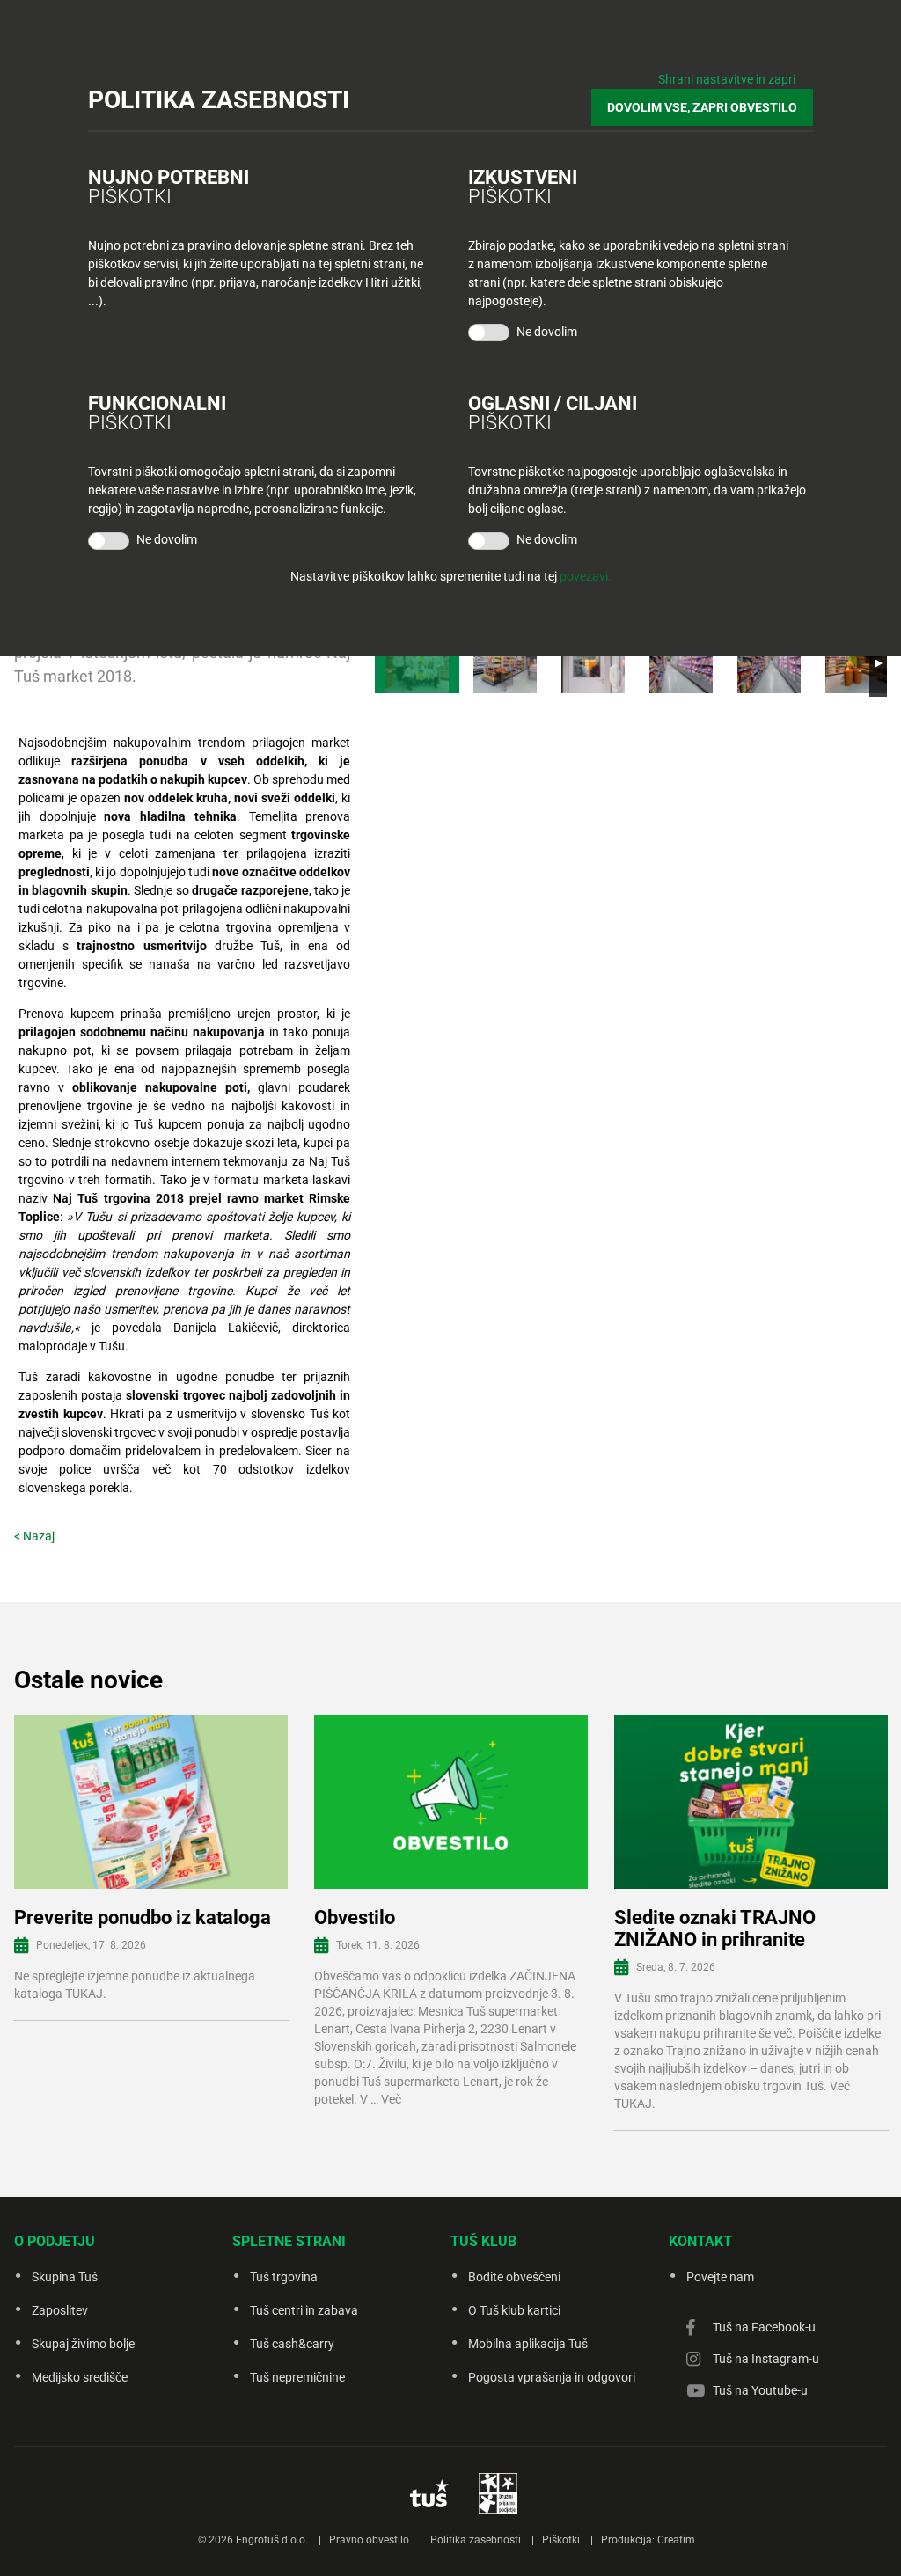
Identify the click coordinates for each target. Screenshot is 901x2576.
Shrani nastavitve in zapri (727, 79)
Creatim (676, 2540)
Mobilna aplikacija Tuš (528, 2344)
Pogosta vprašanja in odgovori (552, 2377)
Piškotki (561, 2540)
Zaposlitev (60, 2310)
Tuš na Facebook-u (764, 2327)
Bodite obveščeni (514, 2277)
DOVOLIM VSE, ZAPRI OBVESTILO (702, 107)
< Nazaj (34, 1536)
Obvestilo (355, 1917)
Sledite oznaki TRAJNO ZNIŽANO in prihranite (715, 1928)
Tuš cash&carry (292, 2344)
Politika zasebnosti (476, 2540)
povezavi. (586, 576)
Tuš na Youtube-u (760, 2390)
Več (391, 2099)
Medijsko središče (80, 2377)
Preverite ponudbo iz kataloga (143, 1917)
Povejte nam (720, 2277)
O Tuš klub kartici (514, 2310)
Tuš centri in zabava (304, 2310)
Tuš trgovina (284, 2277)
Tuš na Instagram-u (766, 2359)
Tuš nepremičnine (297, 2377)
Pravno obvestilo (369, 2540)
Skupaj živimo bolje (83, 2344)
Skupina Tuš (65, 2277)
